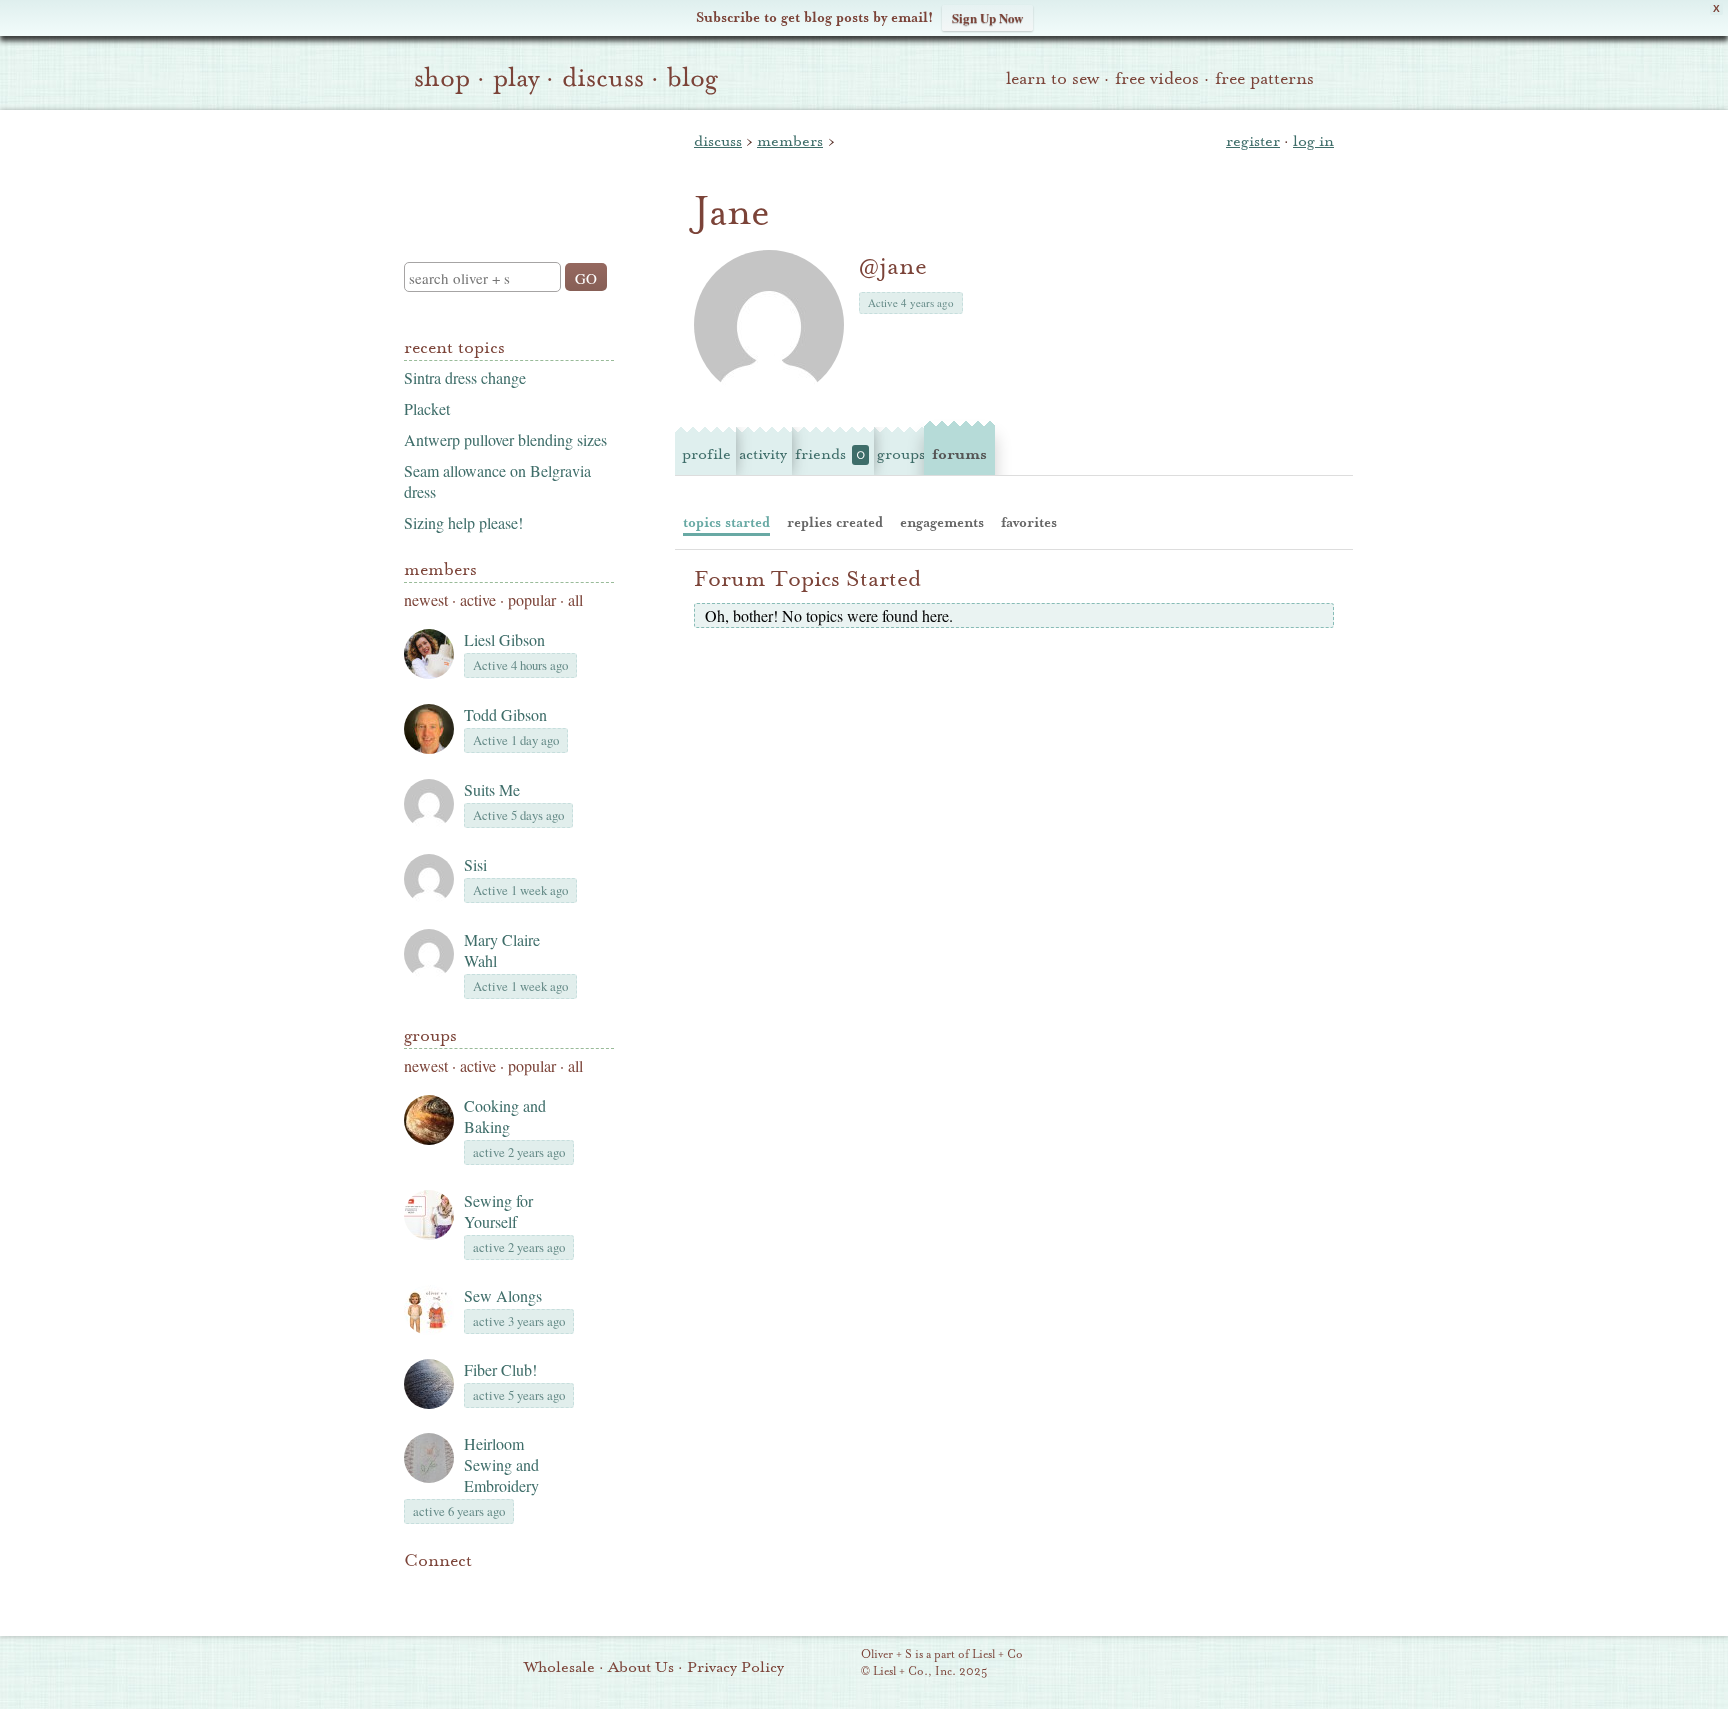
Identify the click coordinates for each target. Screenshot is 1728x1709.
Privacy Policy (735, 1667)
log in (1313, 141)
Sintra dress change (465, 377)
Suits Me (492, 789)
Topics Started (726, 522)
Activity (763, 454)
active (478, 599)
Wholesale (559, 1667)
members (790, 141)
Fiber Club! (500, 1369)
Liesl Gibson (504, 639)
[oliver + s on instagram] (552, 1591)
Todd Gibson (505, 714)
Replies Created (835, 522)
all (575, 599)
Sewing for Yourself (498, 1211)
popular (532, 599)
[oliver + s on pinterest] (416, 1591)
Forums (959, 454)
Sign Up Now (987, 17)
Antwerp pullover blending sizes (505, 439)
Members (440, 569)
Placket (427, 408)
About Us (641, 1667)
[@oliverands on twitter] (518, 1591)
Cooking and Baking (505, 1116)
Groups (430, 1035)
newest (426, 599)
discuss (603, 78)
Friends (830, 454)
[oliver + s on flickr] (450, 1591)
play (516, 78)
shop (442, 78)
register (1253, 141)
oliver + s (504, 169)
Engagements (942, 522)
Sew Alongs (503, 1295)
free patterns (1264, 78)
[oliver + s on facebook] (484, 1591)
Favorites (1029, 522)
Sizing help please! (463, 522)
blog (692, 78)
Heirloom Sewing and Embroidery (501, 1464)
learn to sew (1052, 78)
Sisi (475, 864)
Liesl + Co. (833, 1664)
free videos (1157, 78)
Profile (706, 454)
